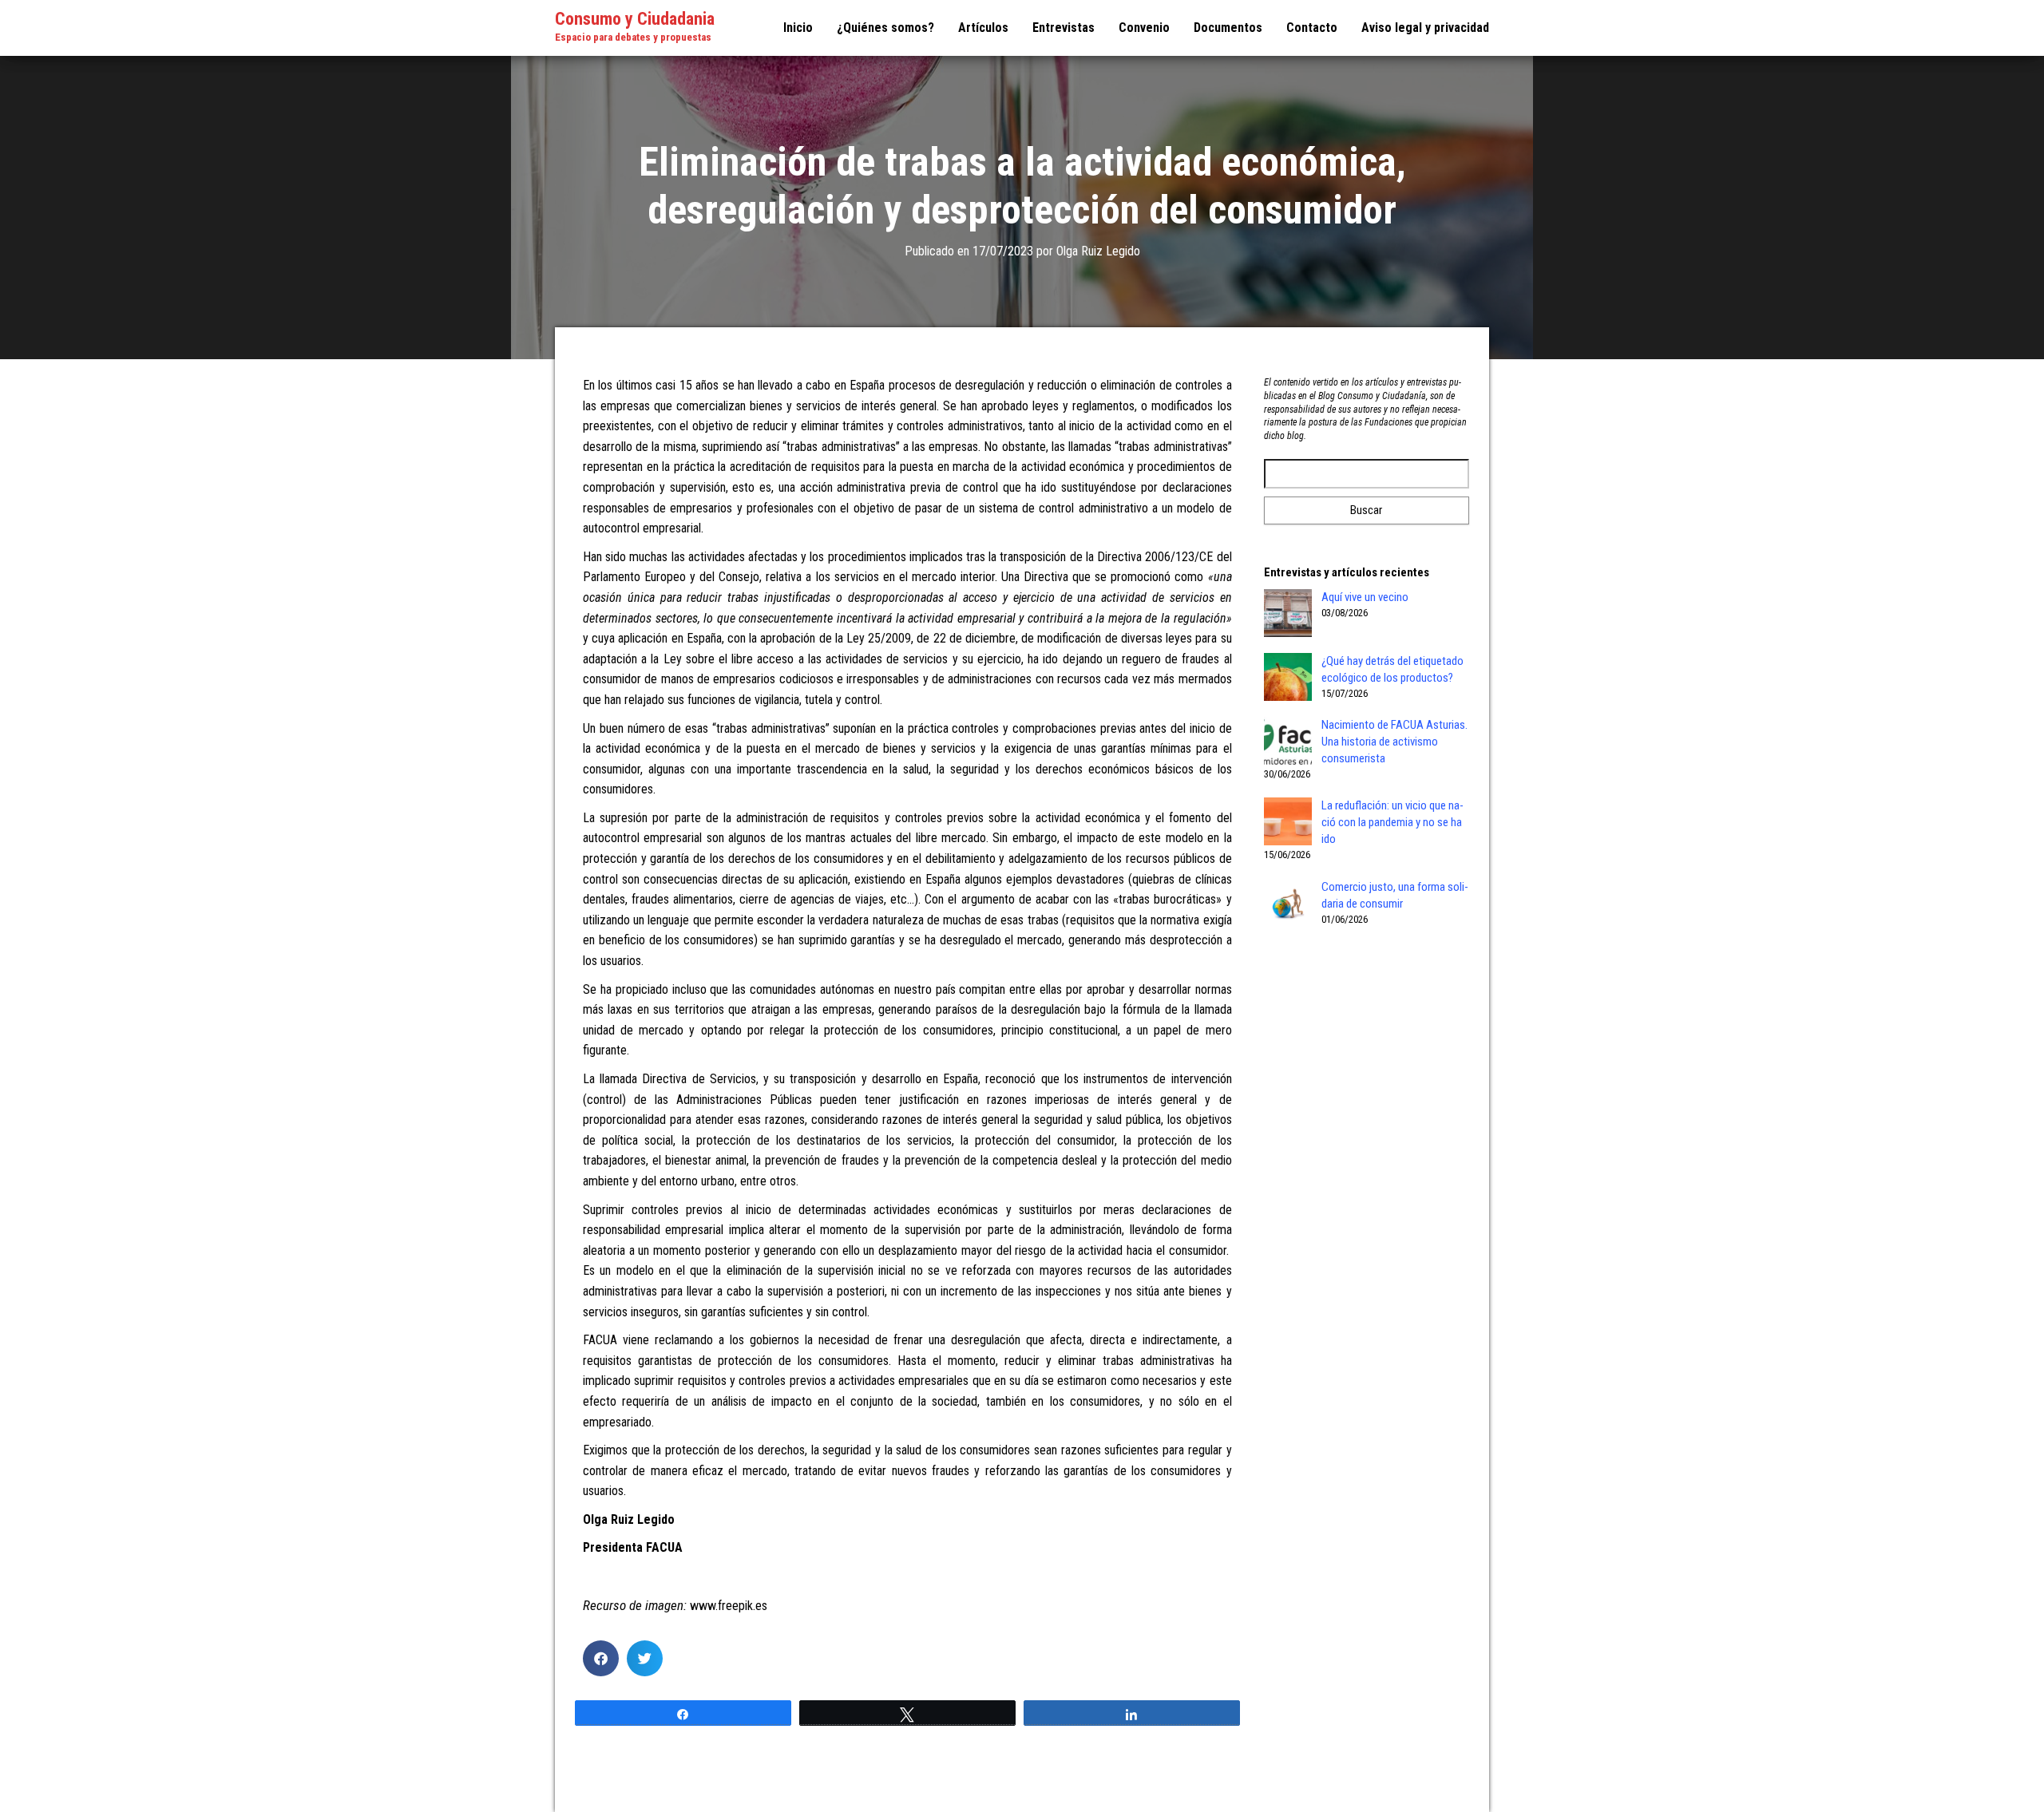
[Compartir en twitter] (645, 1658)
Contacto (1312, 28)
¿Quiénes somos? (885, 28)
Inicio (798, 28)
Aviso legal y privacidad (1425, 28)
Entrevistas (1064, 28)
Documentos (1228, 28)
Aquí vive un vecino (1365, 597)
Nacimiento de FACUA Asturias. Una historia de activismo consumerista (1394, 742)
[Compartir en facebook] (601, 1658)
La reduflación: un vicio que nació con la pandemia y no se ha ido (1392, 822)
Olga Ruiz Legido (1098, 251)
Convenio (1144, 28)
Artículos (983, 28)
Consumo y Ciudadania (635, 19)
